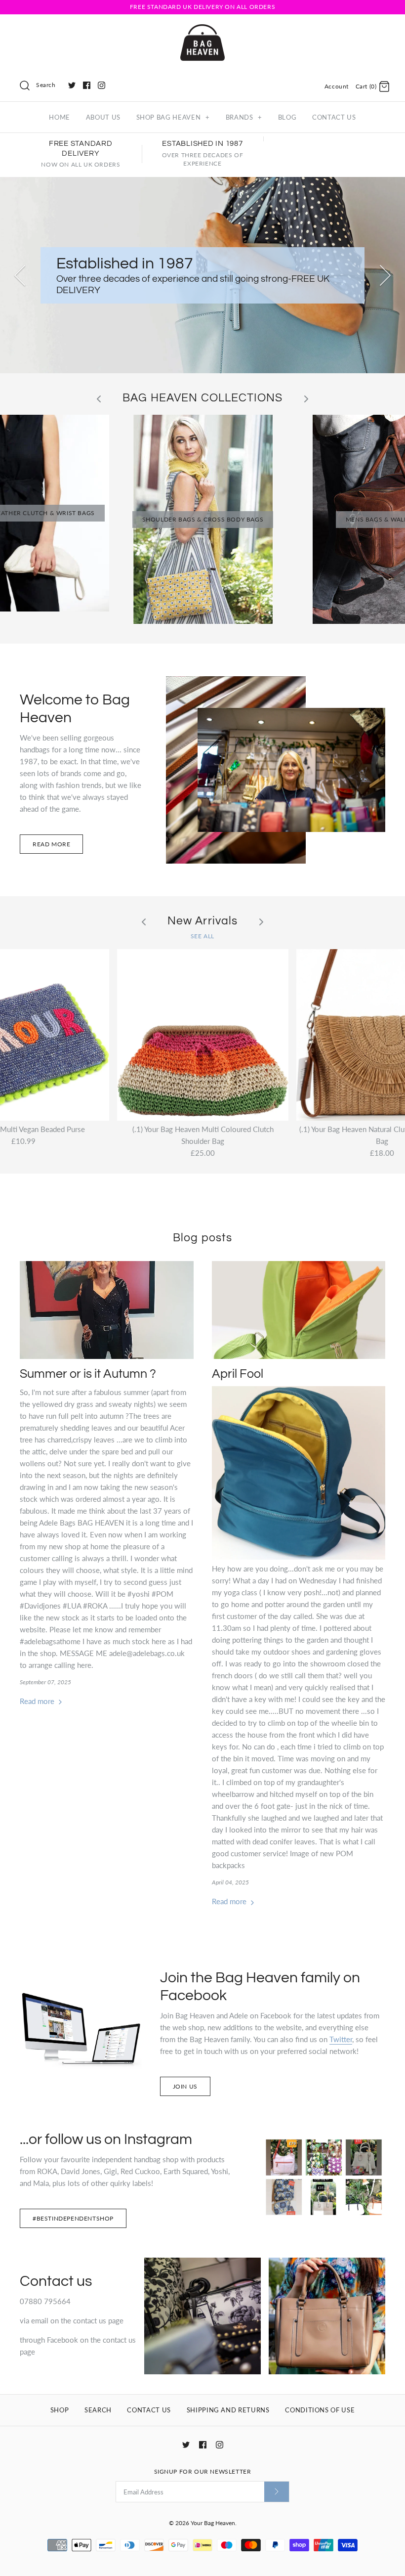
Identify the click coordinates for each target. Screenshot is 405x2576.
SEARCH (98, 2410)
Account (337, 86)
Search (46, 85)
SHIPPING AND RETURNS (228, 2410)
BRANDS (244, 117)
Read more (51, 844)
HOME (60, 117)
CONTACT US (334, 117)
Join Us (185, 2086)
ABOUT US (103, 117)
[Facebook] (87, 85)
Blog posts (202, 1238)
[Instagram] (101, 85)
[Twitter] (72, 85)
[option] (202, 275)
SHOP (60, 2410)
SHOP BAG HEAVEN (173, 117)
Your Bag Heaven (213, 2523)
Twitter (341, 2039)
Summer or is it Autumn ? (88, 1374)
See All (202, 936)
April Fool (238, 1374)
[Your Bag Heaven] (202, 30)
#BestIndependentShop (73, 2218)
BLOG (287, 117)
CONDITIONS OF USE (320, 2410)
